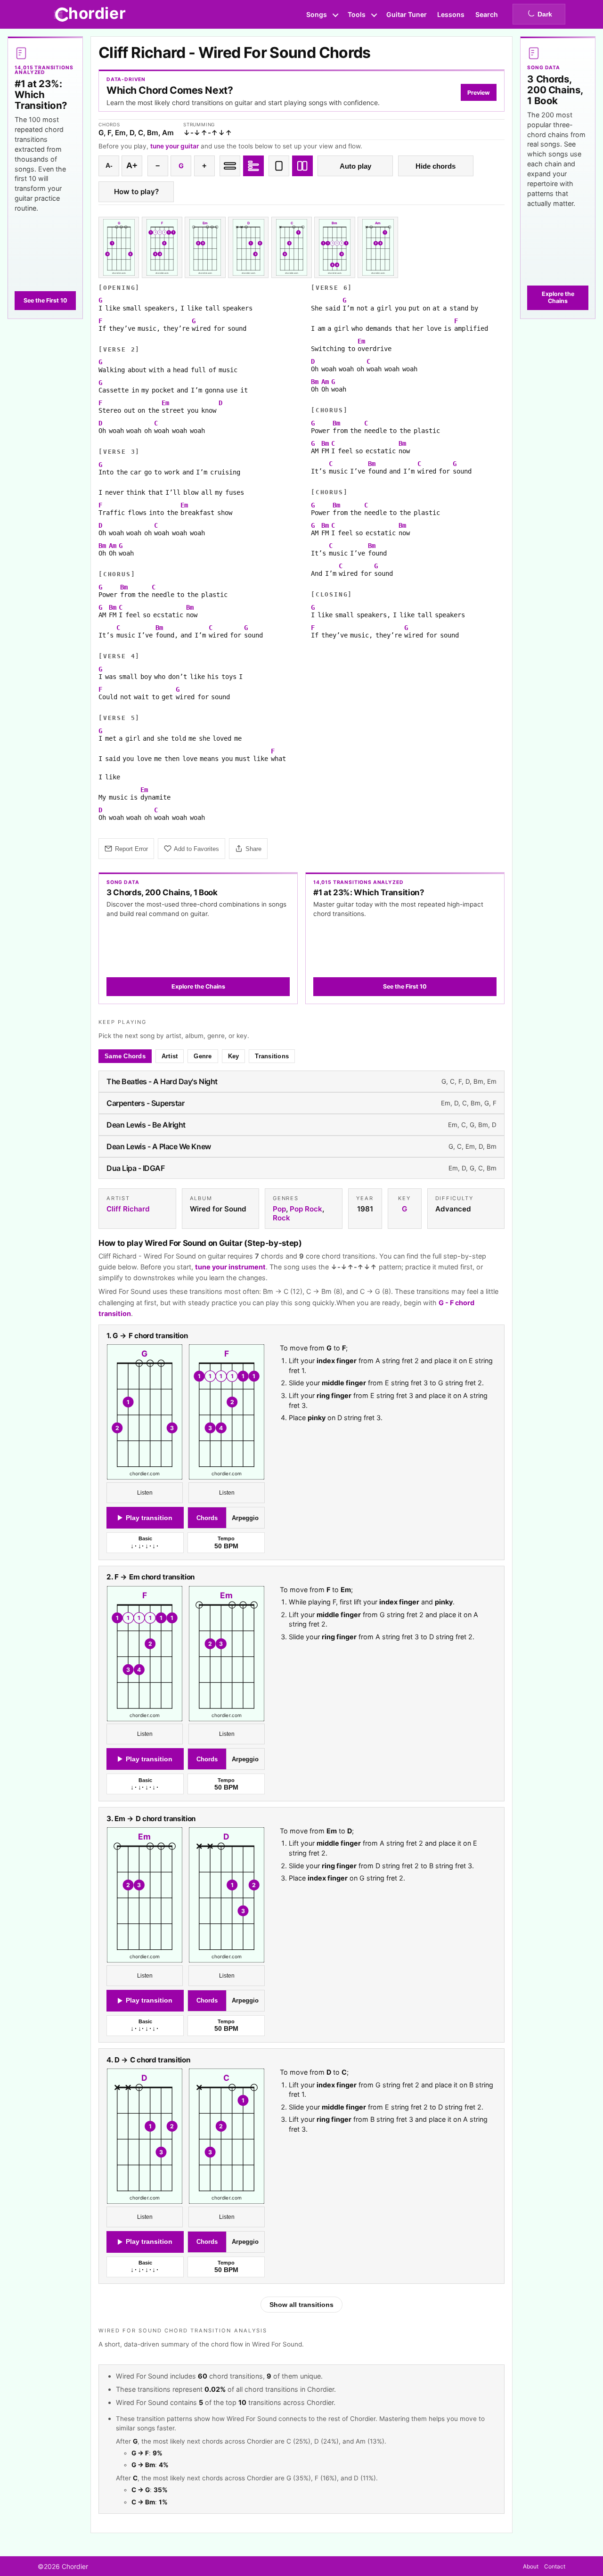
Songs (317, 14)
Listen (145, 1493)
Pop (279, 1209)
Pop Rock (306, 1209)
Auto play (355, 166)
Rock (281, 1218)
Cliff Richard (128, 1209)
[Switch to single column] (279, 166)
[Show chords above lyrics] (253, 166)
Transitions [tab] (272, 1056)
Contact (555, 2566)
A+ (132, 165)
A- (109, 166)
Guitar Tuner (407, 14)
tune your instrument (230, 1267)
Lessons (451, 14)
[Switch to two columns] (302, 166)
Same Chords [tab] (125, 1056)
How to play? (136, 192)
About (531, 2566)
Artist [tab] (170, 1056)
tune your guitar (175, 146)
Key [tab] (234, 1056)
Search (487, 14)
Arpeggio (245, 1518)
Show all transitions (301, 2305)
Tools (357, 14)
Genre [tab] (203, 1056)
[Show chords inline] (230, 166)
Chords (207, 1518)
